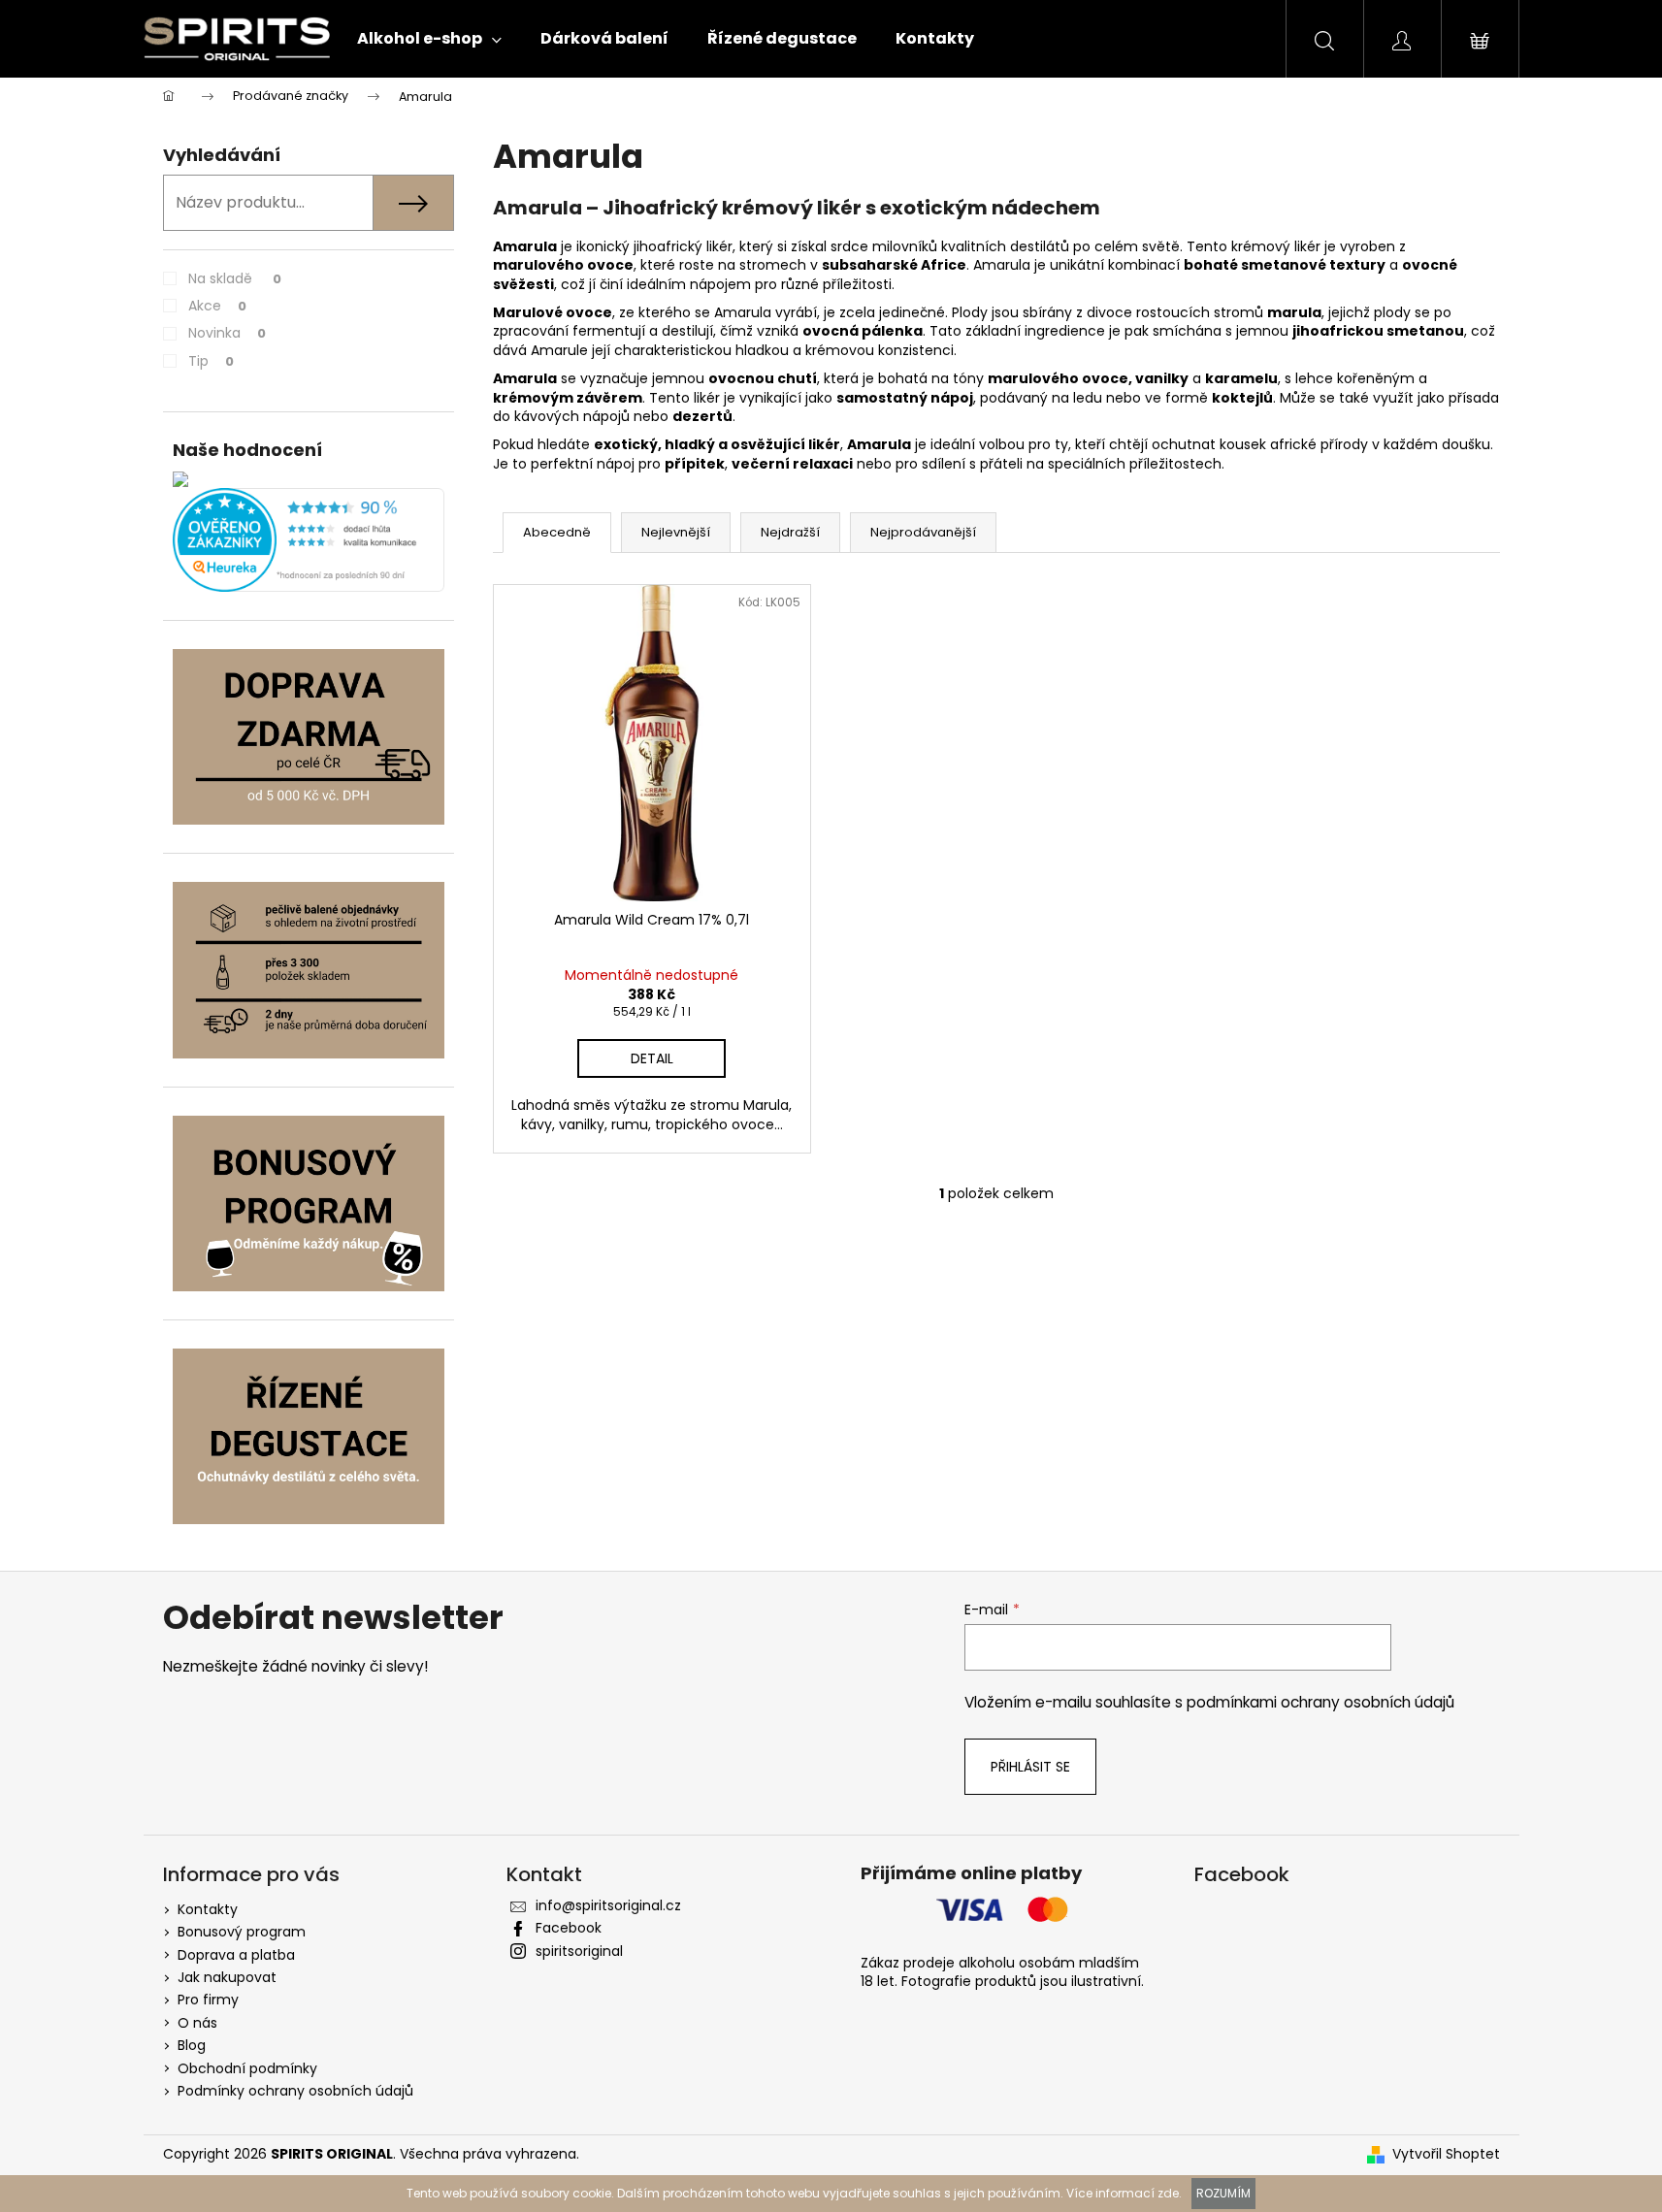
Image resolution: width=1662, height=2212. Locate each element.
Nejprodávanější (923, 532)
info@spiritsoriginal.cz (608, 1905)
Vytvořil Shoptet (1446, 2154)
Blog (192, 2045)
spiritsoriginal (579, 1951)
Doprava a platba (236, 1955)
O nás (197, 2023)
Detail (652, 1058)
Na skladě (235, 278)
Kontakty (208, 1909)
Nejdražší (790, 532)
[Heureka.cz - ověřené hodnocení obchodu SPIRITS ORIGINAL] (309, 540)
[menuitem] (429, 39)
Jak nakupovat (227, 1977)
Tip (211, 361)
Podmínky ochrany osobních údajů (295, 2091)
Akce (217, 306)
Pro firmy (208, 2000)
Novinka (227, 333)
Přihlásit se (1030, 1767)
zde (1168, 2193)
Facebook (569, 1928)
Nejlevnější (676, 532)
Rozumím (1223, 2193)
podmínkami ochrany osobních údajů (1320, 1702)
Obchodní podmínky (247, 2068)
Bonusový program (242, 1932)
